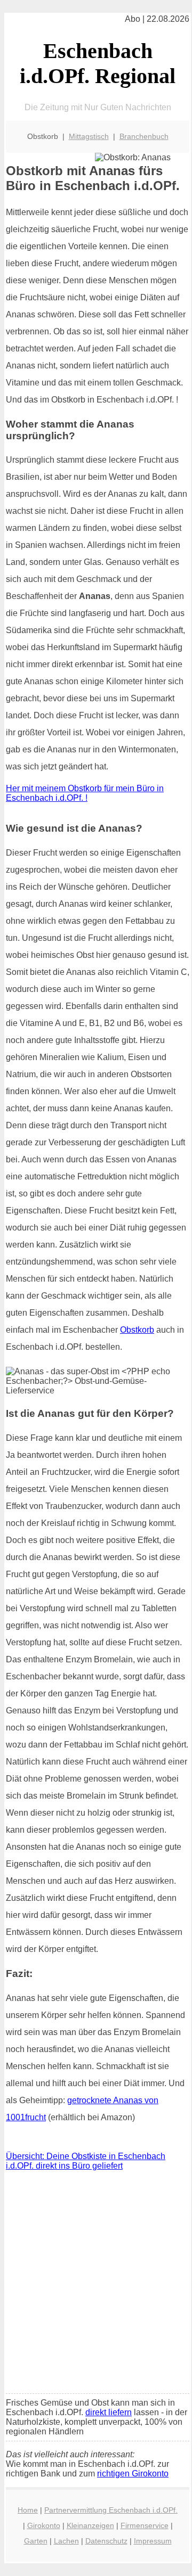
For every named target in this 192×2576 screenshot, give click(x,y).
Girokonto (44, 2525)
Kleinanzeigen (90, 2525)
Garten (36, 2541)
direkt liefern (109, 2412)
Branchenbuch (144, 136)
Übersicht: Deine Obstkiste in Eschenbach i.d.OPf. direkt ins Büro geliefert (86, 2161)
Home (28, 2510)
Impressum (153, 2541)
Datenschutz (106, 2541)
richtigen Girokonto (133, 2474)
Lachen (66, 2541)
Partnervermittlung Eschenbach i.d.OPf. (111, 2510)
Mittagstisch (89, 136)
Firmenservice (145, 2525)
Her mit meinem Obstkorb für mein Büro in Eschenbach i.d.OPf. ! (85, 793)
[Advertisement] (96, 2285)
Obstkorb (137, 1330)
